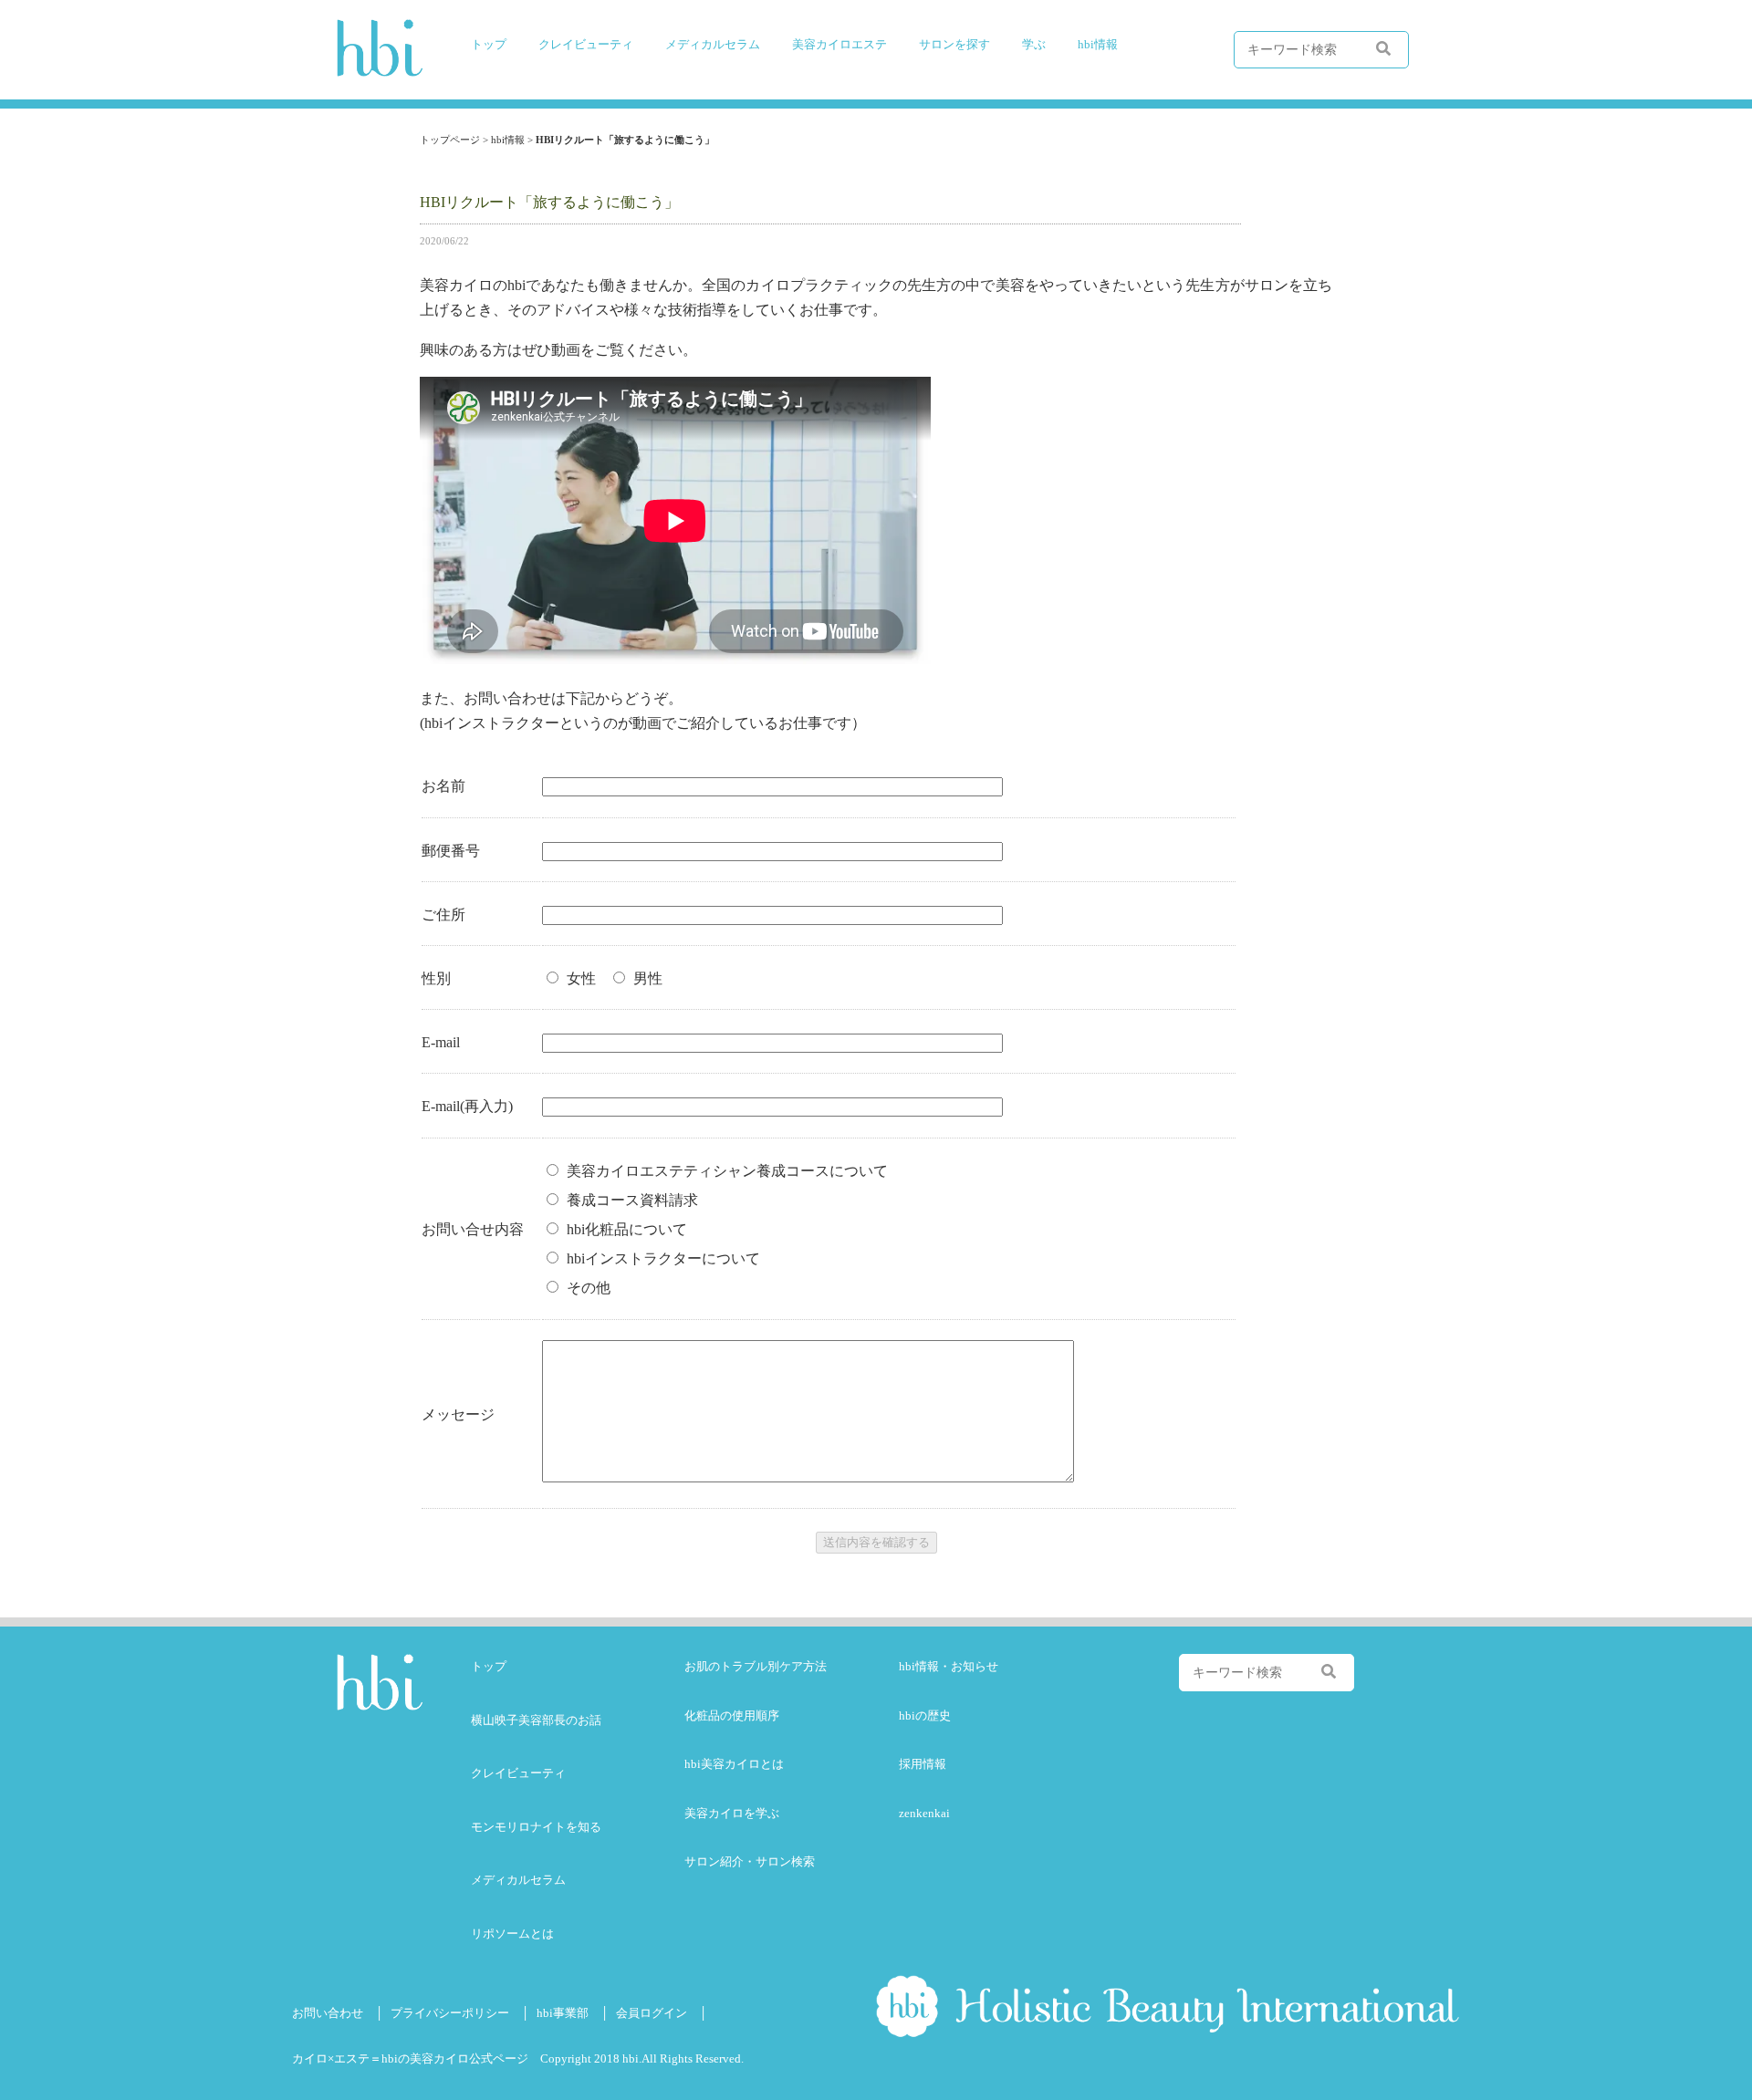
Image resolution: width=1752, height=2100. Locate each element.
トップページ (450, 140)
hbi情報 (508, 140)
